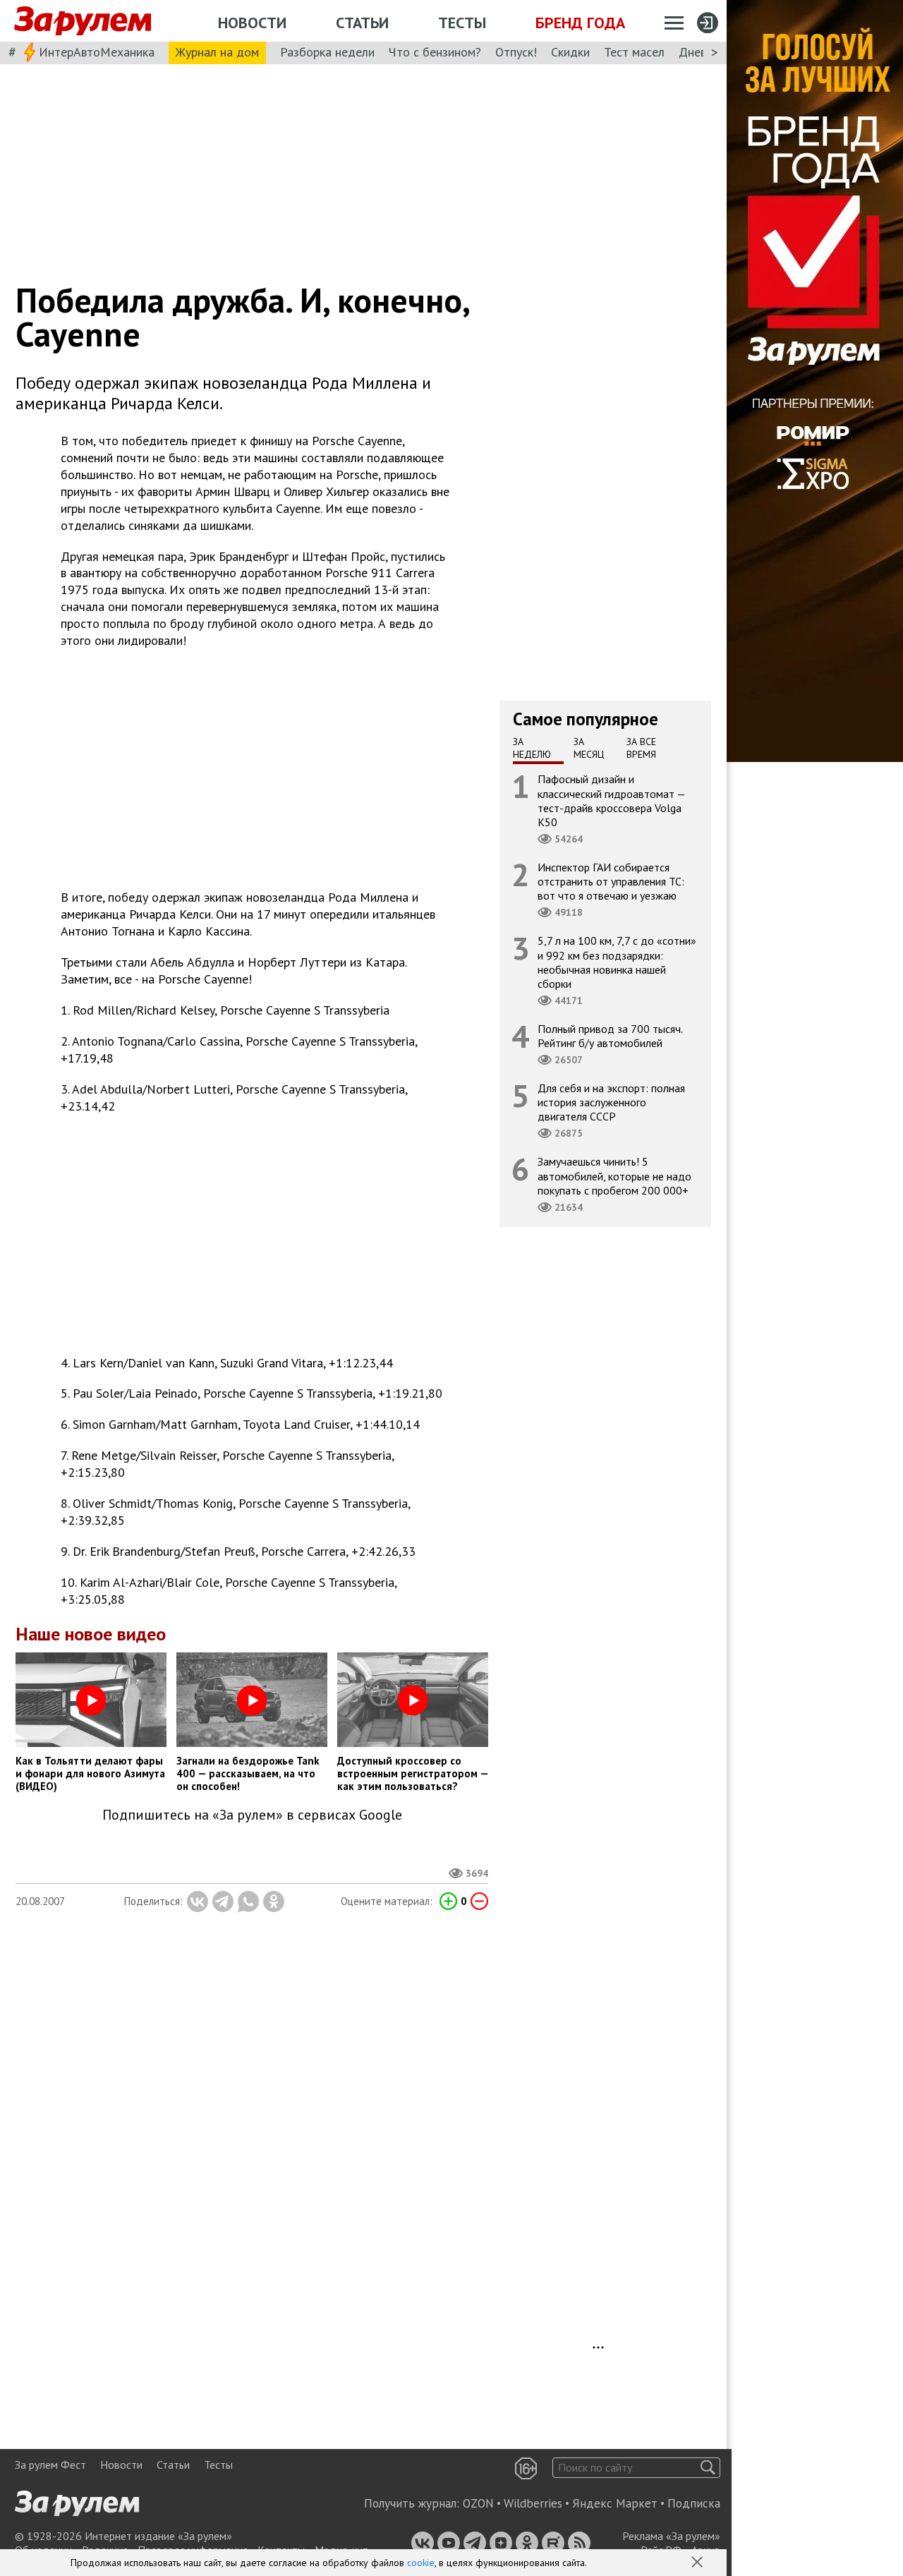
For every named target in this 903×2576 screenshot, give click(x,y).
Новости (252, 23)
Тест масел (634, 52)
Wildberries (533, 2503)
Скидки (570, 52)
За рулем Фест (50, 2465)
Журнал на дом (217, 52)
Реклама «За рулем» (671, 2536)
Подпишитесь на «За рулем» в (252, 1815)
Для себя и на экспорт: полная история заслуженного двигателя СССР (611, 1102)
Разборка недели (327, 52)
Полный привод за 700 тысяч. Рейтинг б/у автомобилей (610, 1036)
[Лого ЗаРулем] (83, 21)
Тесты (462, 23)
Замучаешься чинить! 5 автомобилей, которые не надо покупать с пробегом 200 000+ (614, 1175)
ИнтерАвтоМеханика (97, 52)
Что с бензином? (435, 52)
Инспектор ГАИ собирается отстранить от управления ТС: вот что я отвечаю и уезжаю (611, 881)
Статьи (362, 23)
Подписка (694, 2503)
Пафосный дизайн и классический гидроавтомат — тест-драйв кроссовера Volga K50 (612, 800)
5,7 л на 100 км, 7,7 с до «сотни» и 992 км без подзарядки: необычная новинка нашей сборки (617, 962)
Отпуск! (516, 52)
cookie (421, 2563)
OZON (478, 2503)
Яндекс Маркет (615, 2503)
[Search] (708, 2468)
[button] (698, 2563)
